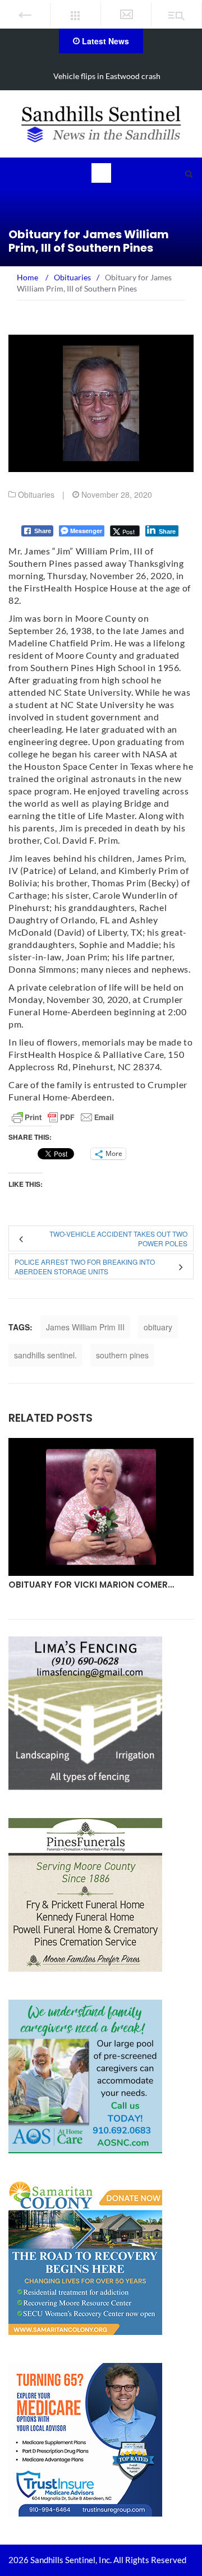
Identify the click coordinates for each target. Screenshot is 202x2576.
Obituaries (36, 494)
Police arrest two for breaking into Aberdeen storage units (85, 1266)
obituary (158, 1327)
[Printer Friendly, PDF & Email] (63, 1117)
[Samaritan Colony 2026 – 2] (85, 2257)
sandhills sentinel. (45, 1355)
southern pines (122, 1355)
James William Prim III (85, 1327)
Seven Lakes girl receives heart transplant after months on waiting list (107, 83)
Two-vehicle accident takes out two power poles (118, 1238)
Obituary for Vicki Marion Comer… (91, 1585)
